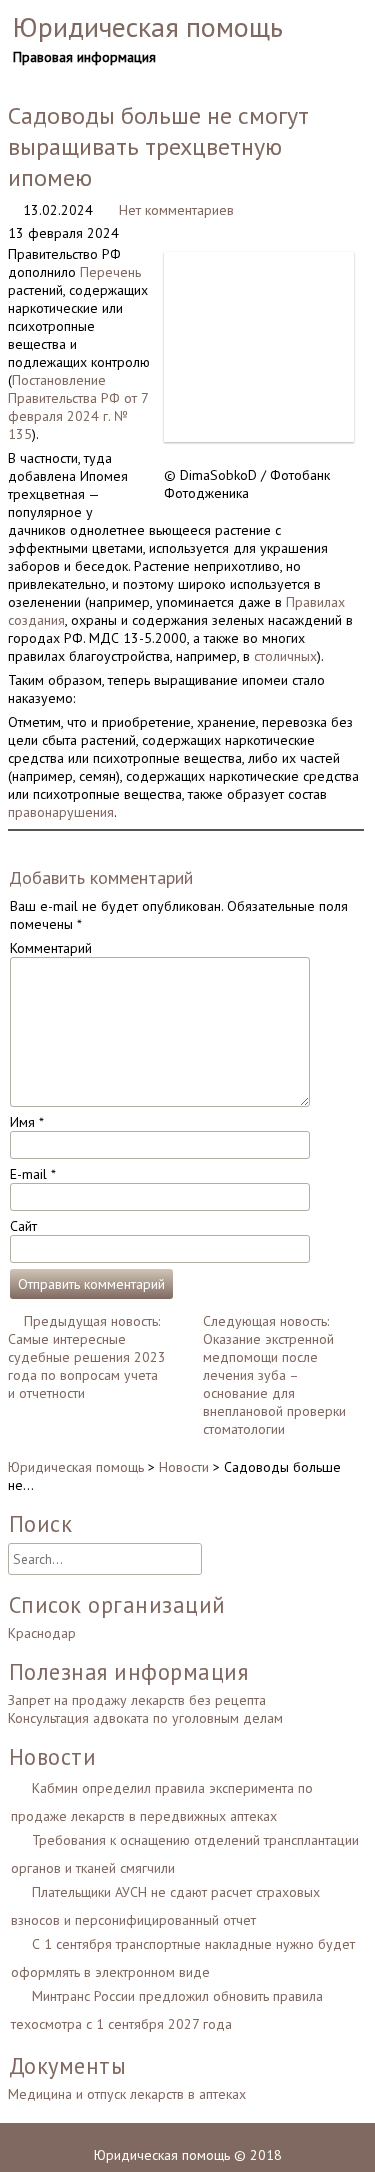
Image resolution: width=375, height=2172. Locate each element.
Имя (27, 1122)
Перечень (110, 272)
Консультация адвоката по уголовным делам (145, 1718)
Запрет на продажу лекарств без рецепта (137, 1700)
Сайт (23, 1226)
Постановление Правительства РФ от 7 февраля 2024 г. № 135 (78, 407)
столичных (285, 656)
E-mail (33, 1174)
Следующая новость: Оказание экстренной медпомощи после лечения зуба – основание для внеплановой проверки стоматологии (274, 1375)
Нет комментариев (176, 210)
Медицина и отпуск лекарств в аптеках (127, 2094)
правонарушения (61, 812)
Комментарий (51, 948)
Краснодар (42, 1633)
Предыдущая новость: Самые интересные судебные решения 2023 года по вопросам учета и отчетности (87, 1357)
